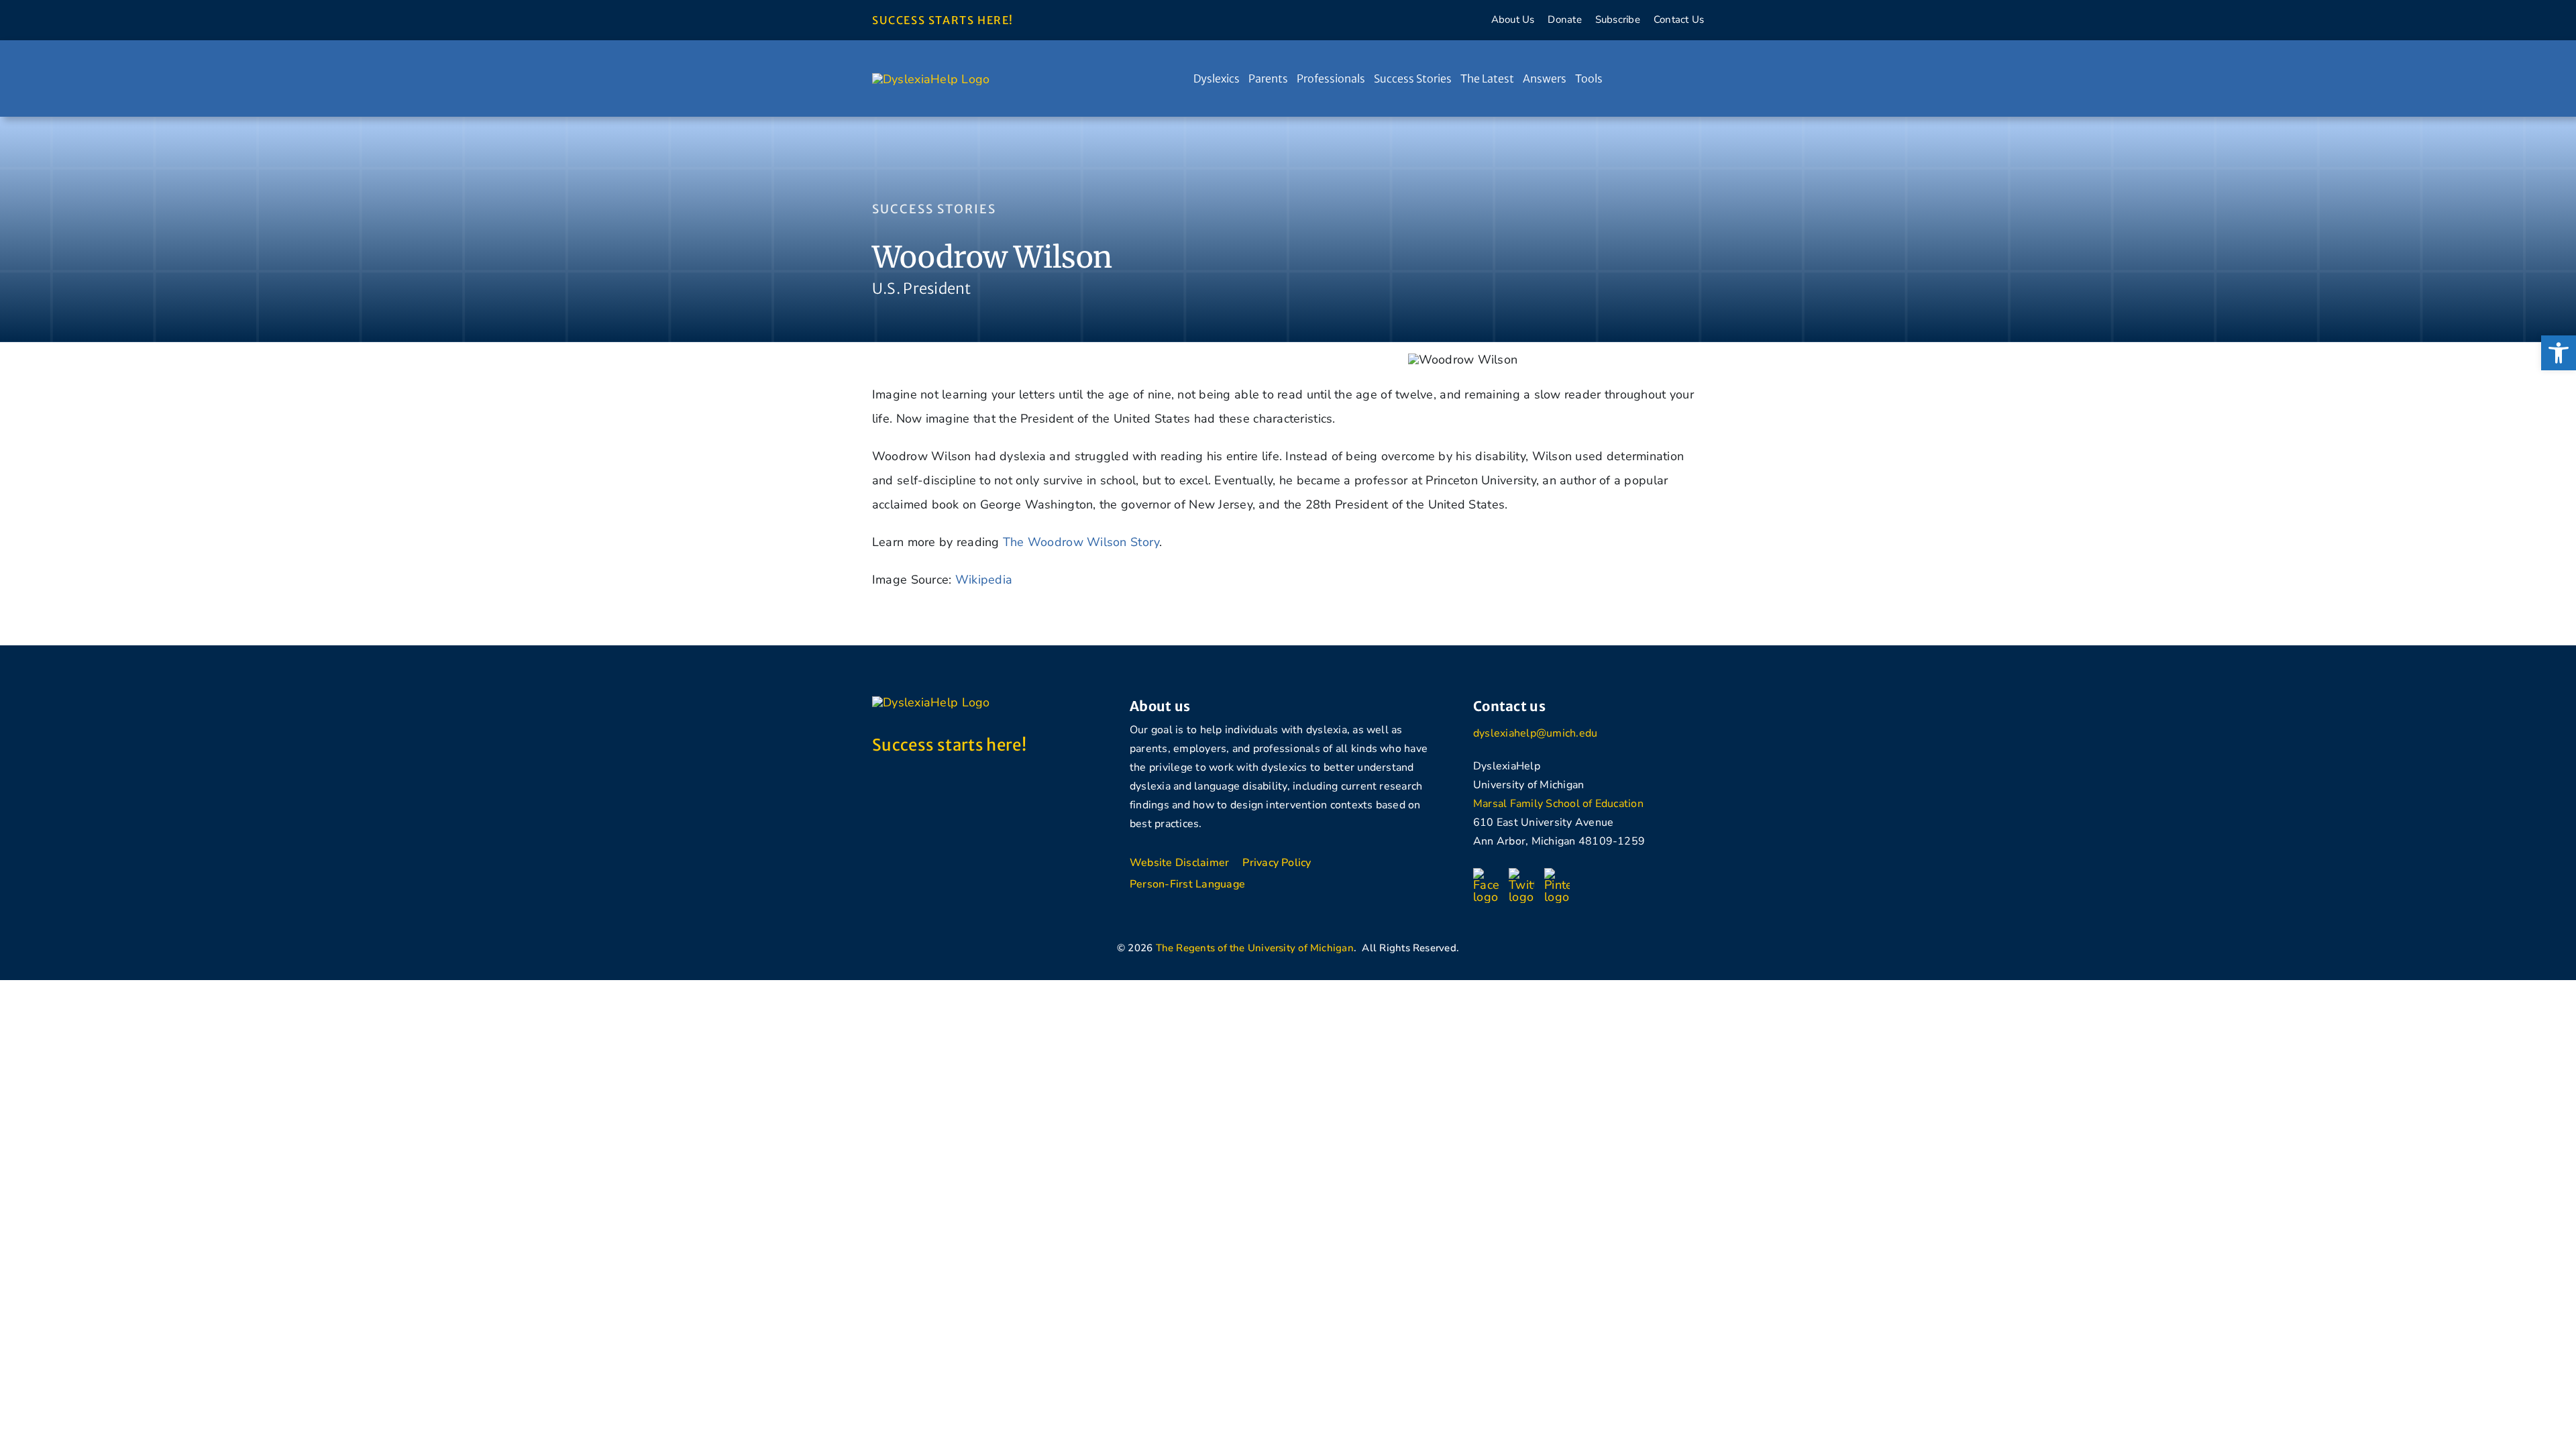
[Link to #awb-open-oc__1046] (1663, 78)
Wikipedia (984, 580)
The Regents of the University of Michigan (1255, 948)
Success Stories (934, 209)
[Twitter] (1521, 874)
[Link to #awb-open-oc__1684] (1689, 78)
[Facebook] (1486, 874)
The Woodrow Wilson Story (1081, 542)
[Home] (1181, 78)
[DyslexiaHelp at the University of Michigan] (931, 79)
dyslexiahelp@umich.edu (1535, 733)
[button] (2559, 353)
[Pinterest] (1557, 874)
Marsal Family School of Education (1558, 804)
